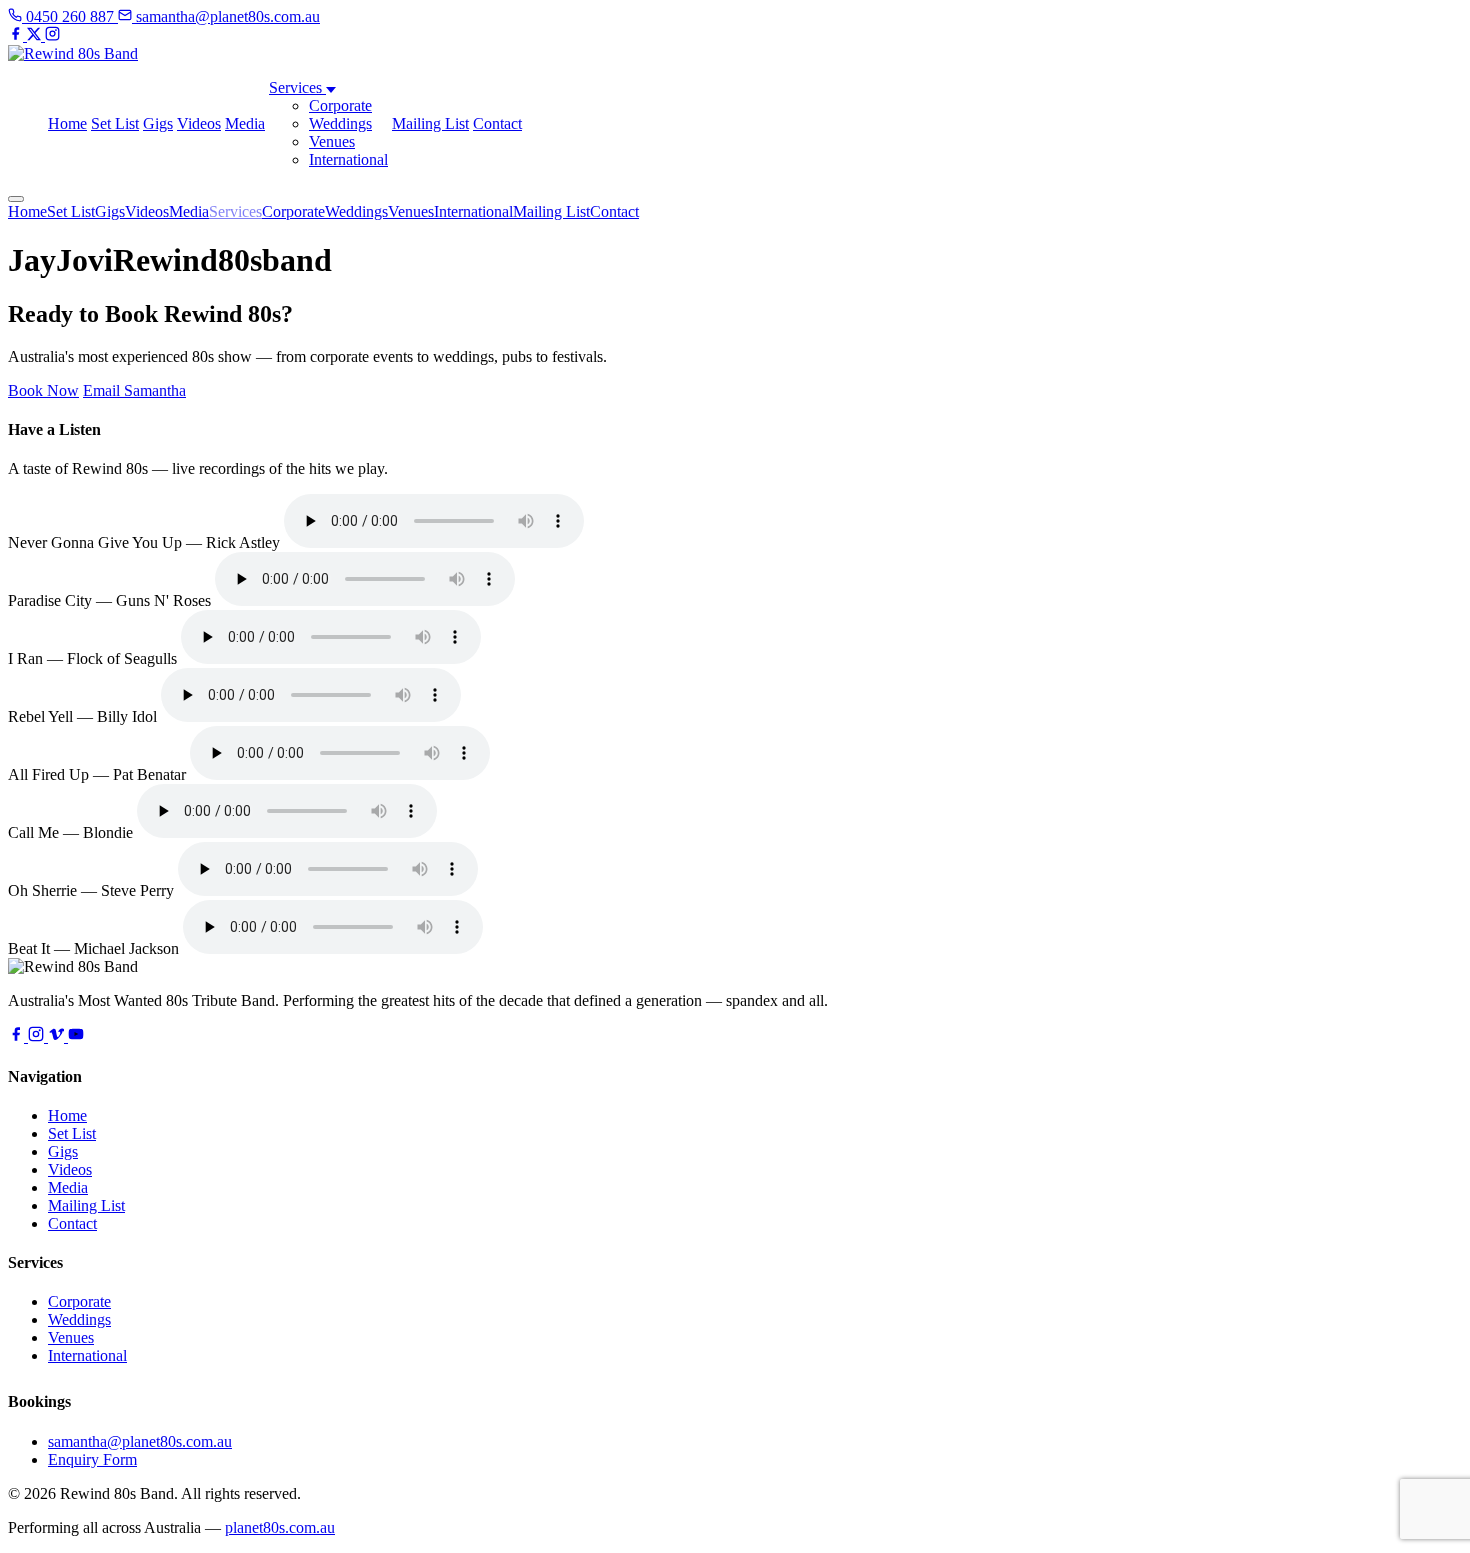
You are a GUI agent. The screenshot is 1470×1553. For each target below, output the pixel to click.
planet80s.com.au (280, 1527)
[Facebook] (17, 35)
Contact (497, 123)
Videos (199, 123)
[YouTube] (76, 1036)
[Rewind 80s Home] (73, 53)
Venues (332, 141)
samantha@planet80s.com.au (140, 1441)
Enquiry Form (92, 1459)
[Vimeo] (58, 1036)
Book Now (43, 390)
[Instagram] (52, 35)
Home (67, 123)
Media (245, 123)
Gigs (158, 123)
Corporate (340, 105)
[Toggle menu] (16, 199)
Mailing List (430, 123)
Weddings (340, 123)
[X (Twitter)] (36, 35)
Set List (115, 123)
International (348, 159)
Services (297, 87)
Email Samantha (134, 390)
